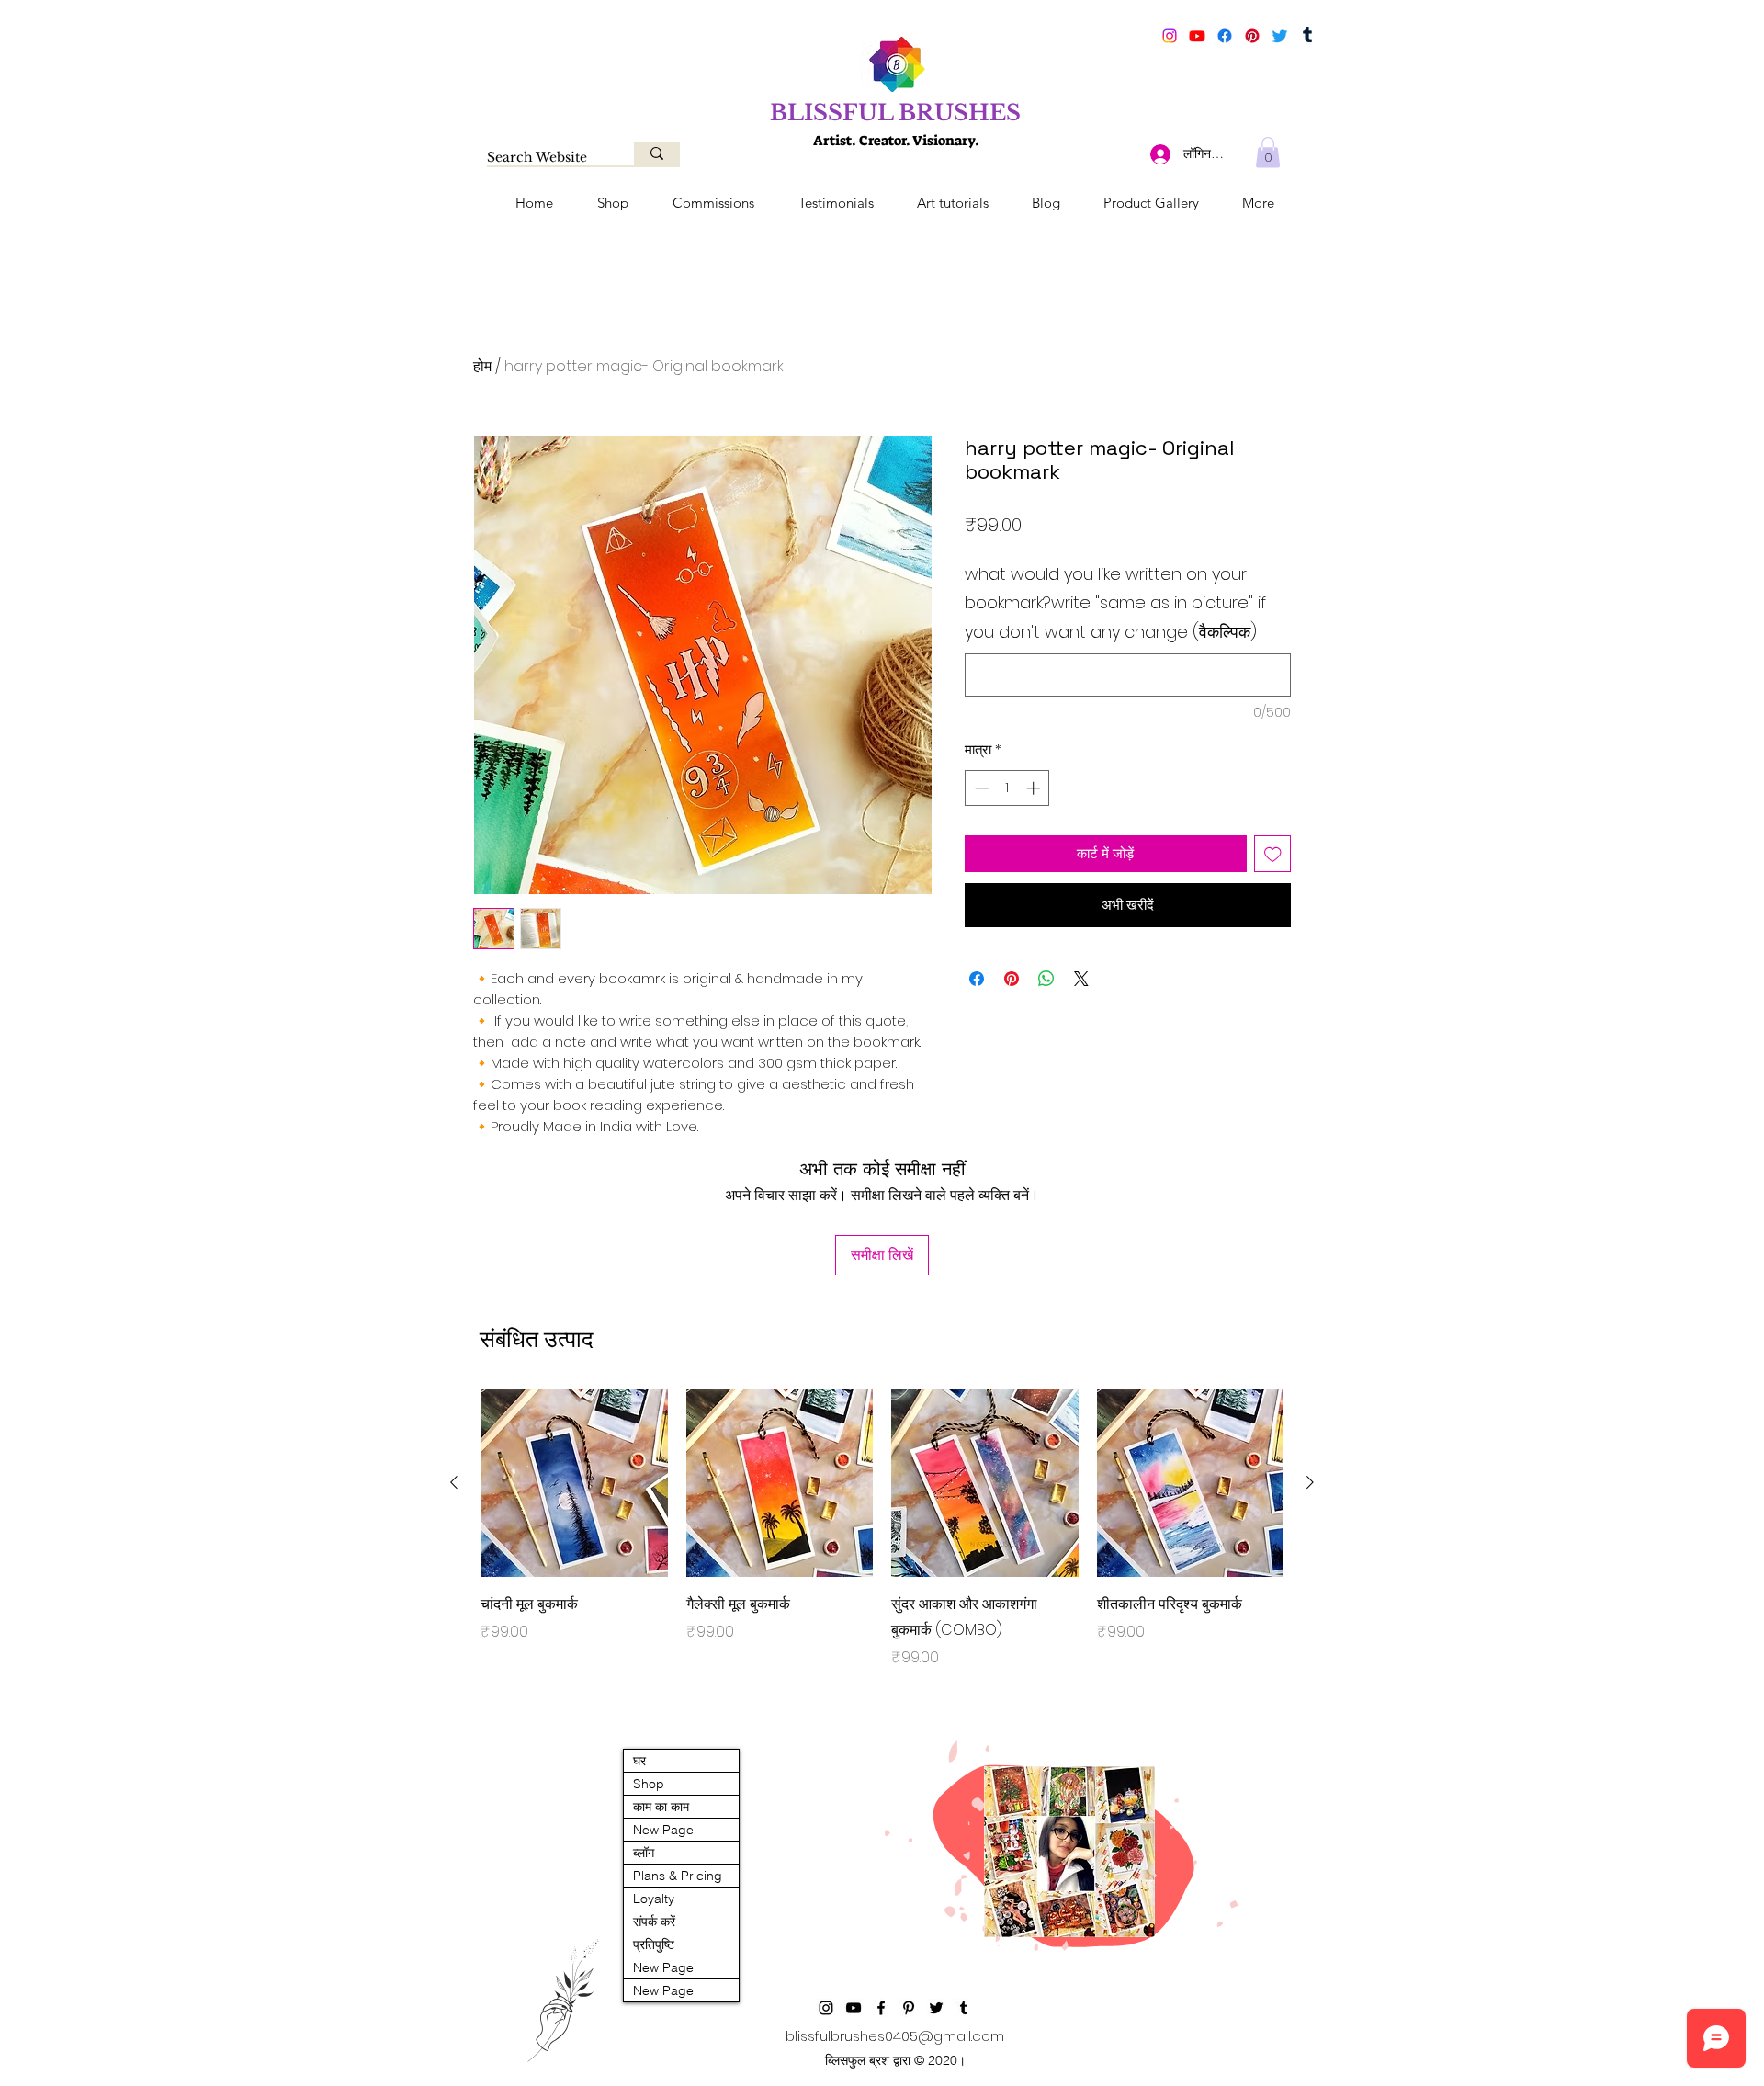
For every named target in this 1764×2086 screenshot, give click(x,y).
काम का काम (661, 1807)
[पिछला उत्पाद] (454, 1482)
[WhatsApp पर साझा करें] (1046, 979)
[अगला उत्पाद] (1310, 1482)
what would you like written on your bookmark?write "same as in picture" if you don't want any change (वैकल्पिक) (1115, 603)
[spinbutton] (1007, 788)
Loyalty (654, 1899)
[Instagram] (1170, 36)
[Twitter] (1280, 36)
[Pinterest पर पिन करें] (1012, 979)
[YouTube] (1197, 36)
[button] (1268, 152)
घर (639, 1761)
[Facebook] (1225, 36)
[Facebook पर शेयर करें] (977, 979)
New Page (663, 1830)
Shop (649, 1784)
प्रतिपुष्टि (654, 1944)
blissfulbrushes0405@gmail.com (895, 2036)
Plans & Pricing (678, 1876)
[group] (882, 1542)
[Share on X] (1081, 979)
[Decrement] (980, 788)
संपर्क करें (654, 1922)
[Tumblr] (1307, 36)
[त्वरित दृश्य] (574, 1483)
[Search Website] (657, 153)
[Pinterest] (1252, 36)
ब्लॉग (644, 1853)
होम (482, 366)
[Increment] (1035, 788)
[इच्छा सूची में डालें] (1273, 854)
